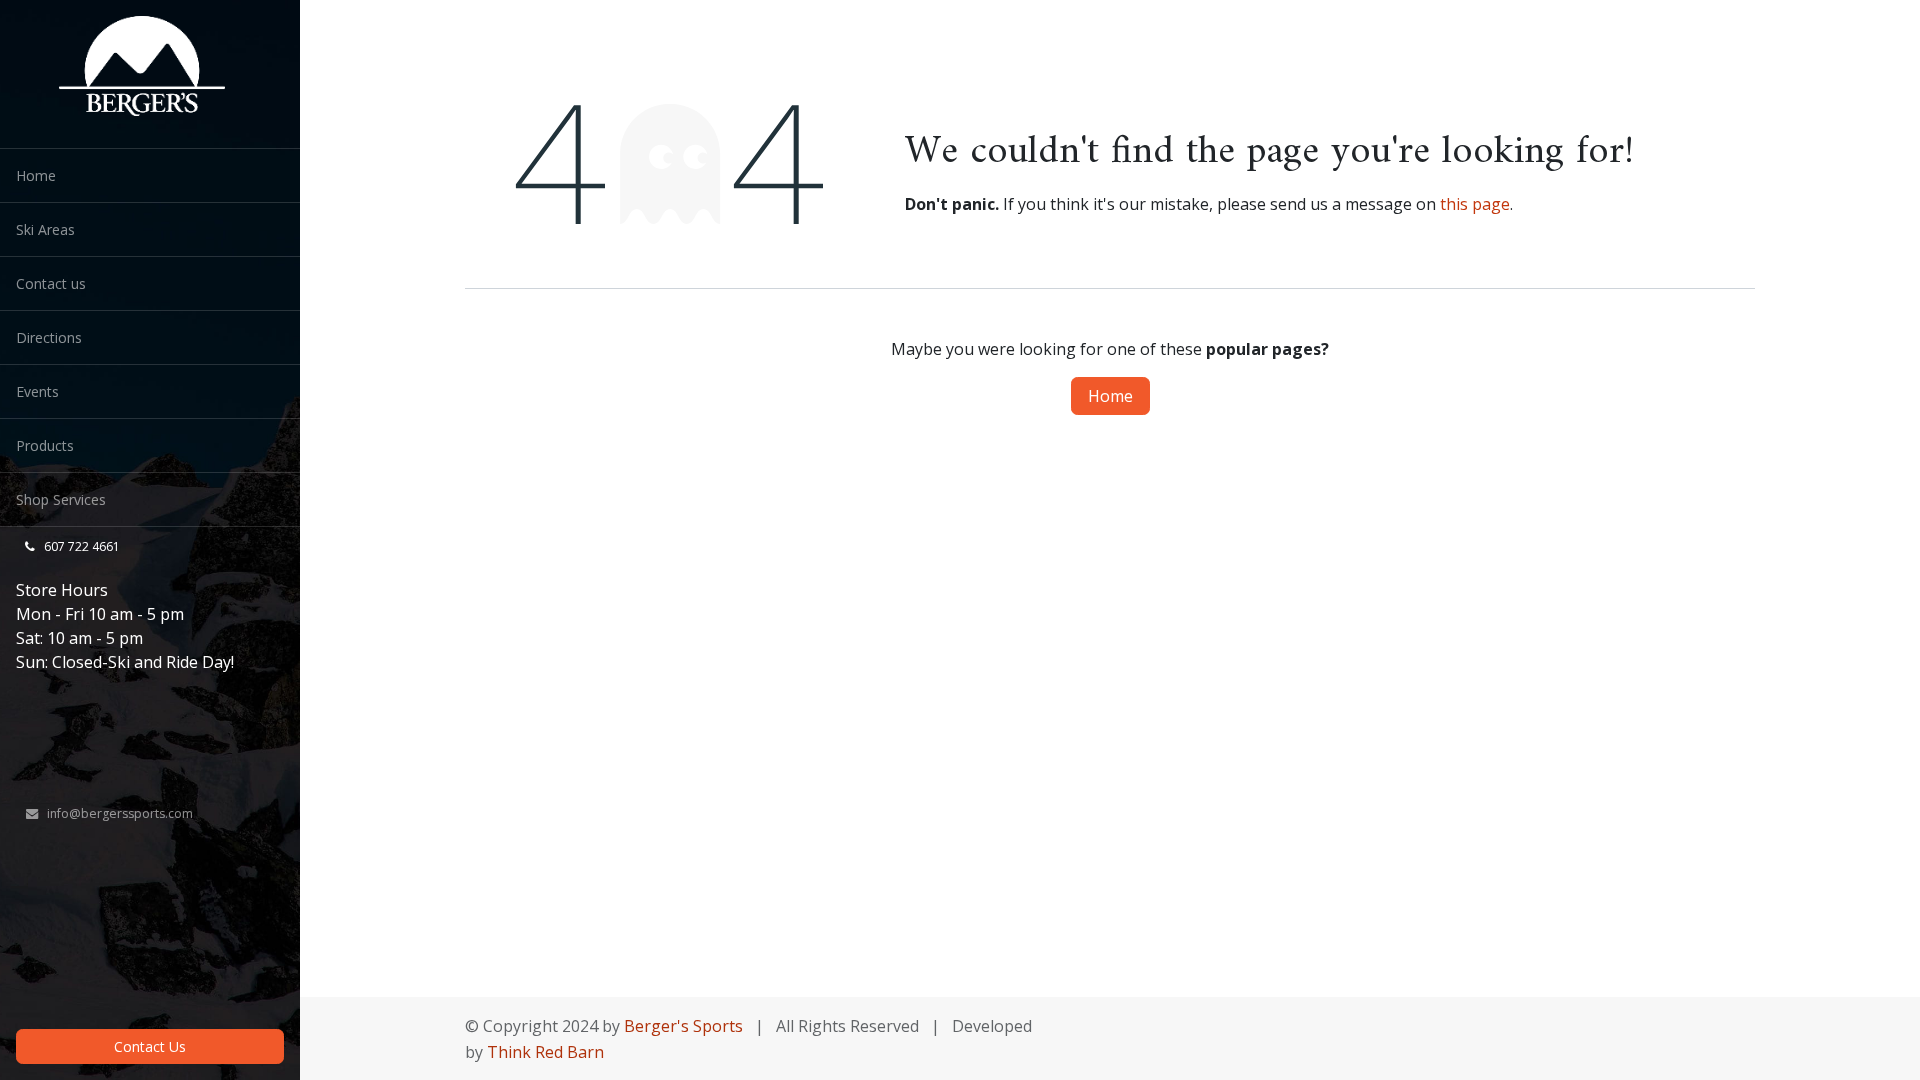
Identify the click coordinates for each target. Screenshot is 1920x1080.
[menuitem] (150, 175)
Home (1110, 396)
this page (1475, 204)
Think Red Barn (547, 1052)
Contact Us (150, 1046)
